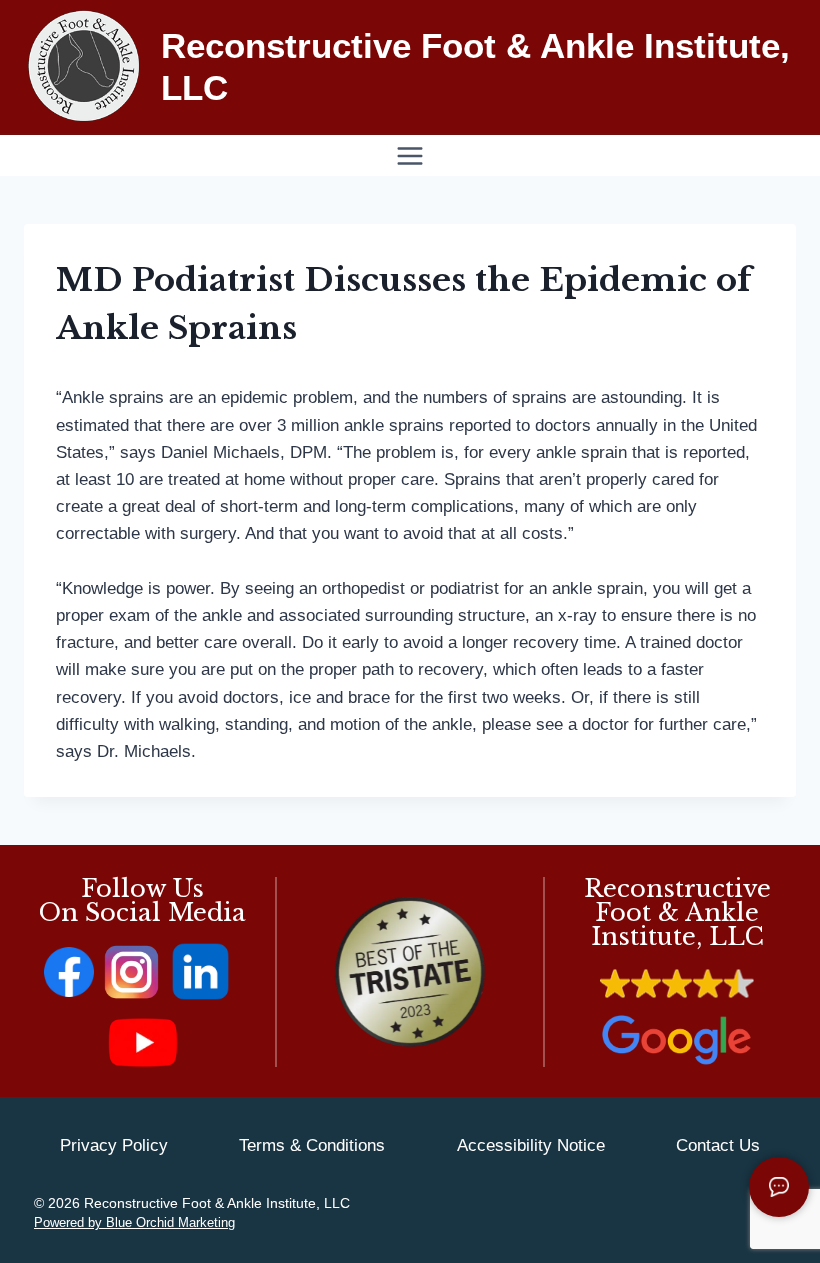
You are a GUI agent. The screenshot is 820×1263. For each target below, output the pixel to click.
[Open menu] (410, 155)
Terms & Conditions (312, 1145)
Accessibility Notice (531, 1145)
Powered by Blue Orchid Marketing (134, 1222)
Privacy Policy (114, 1145)
